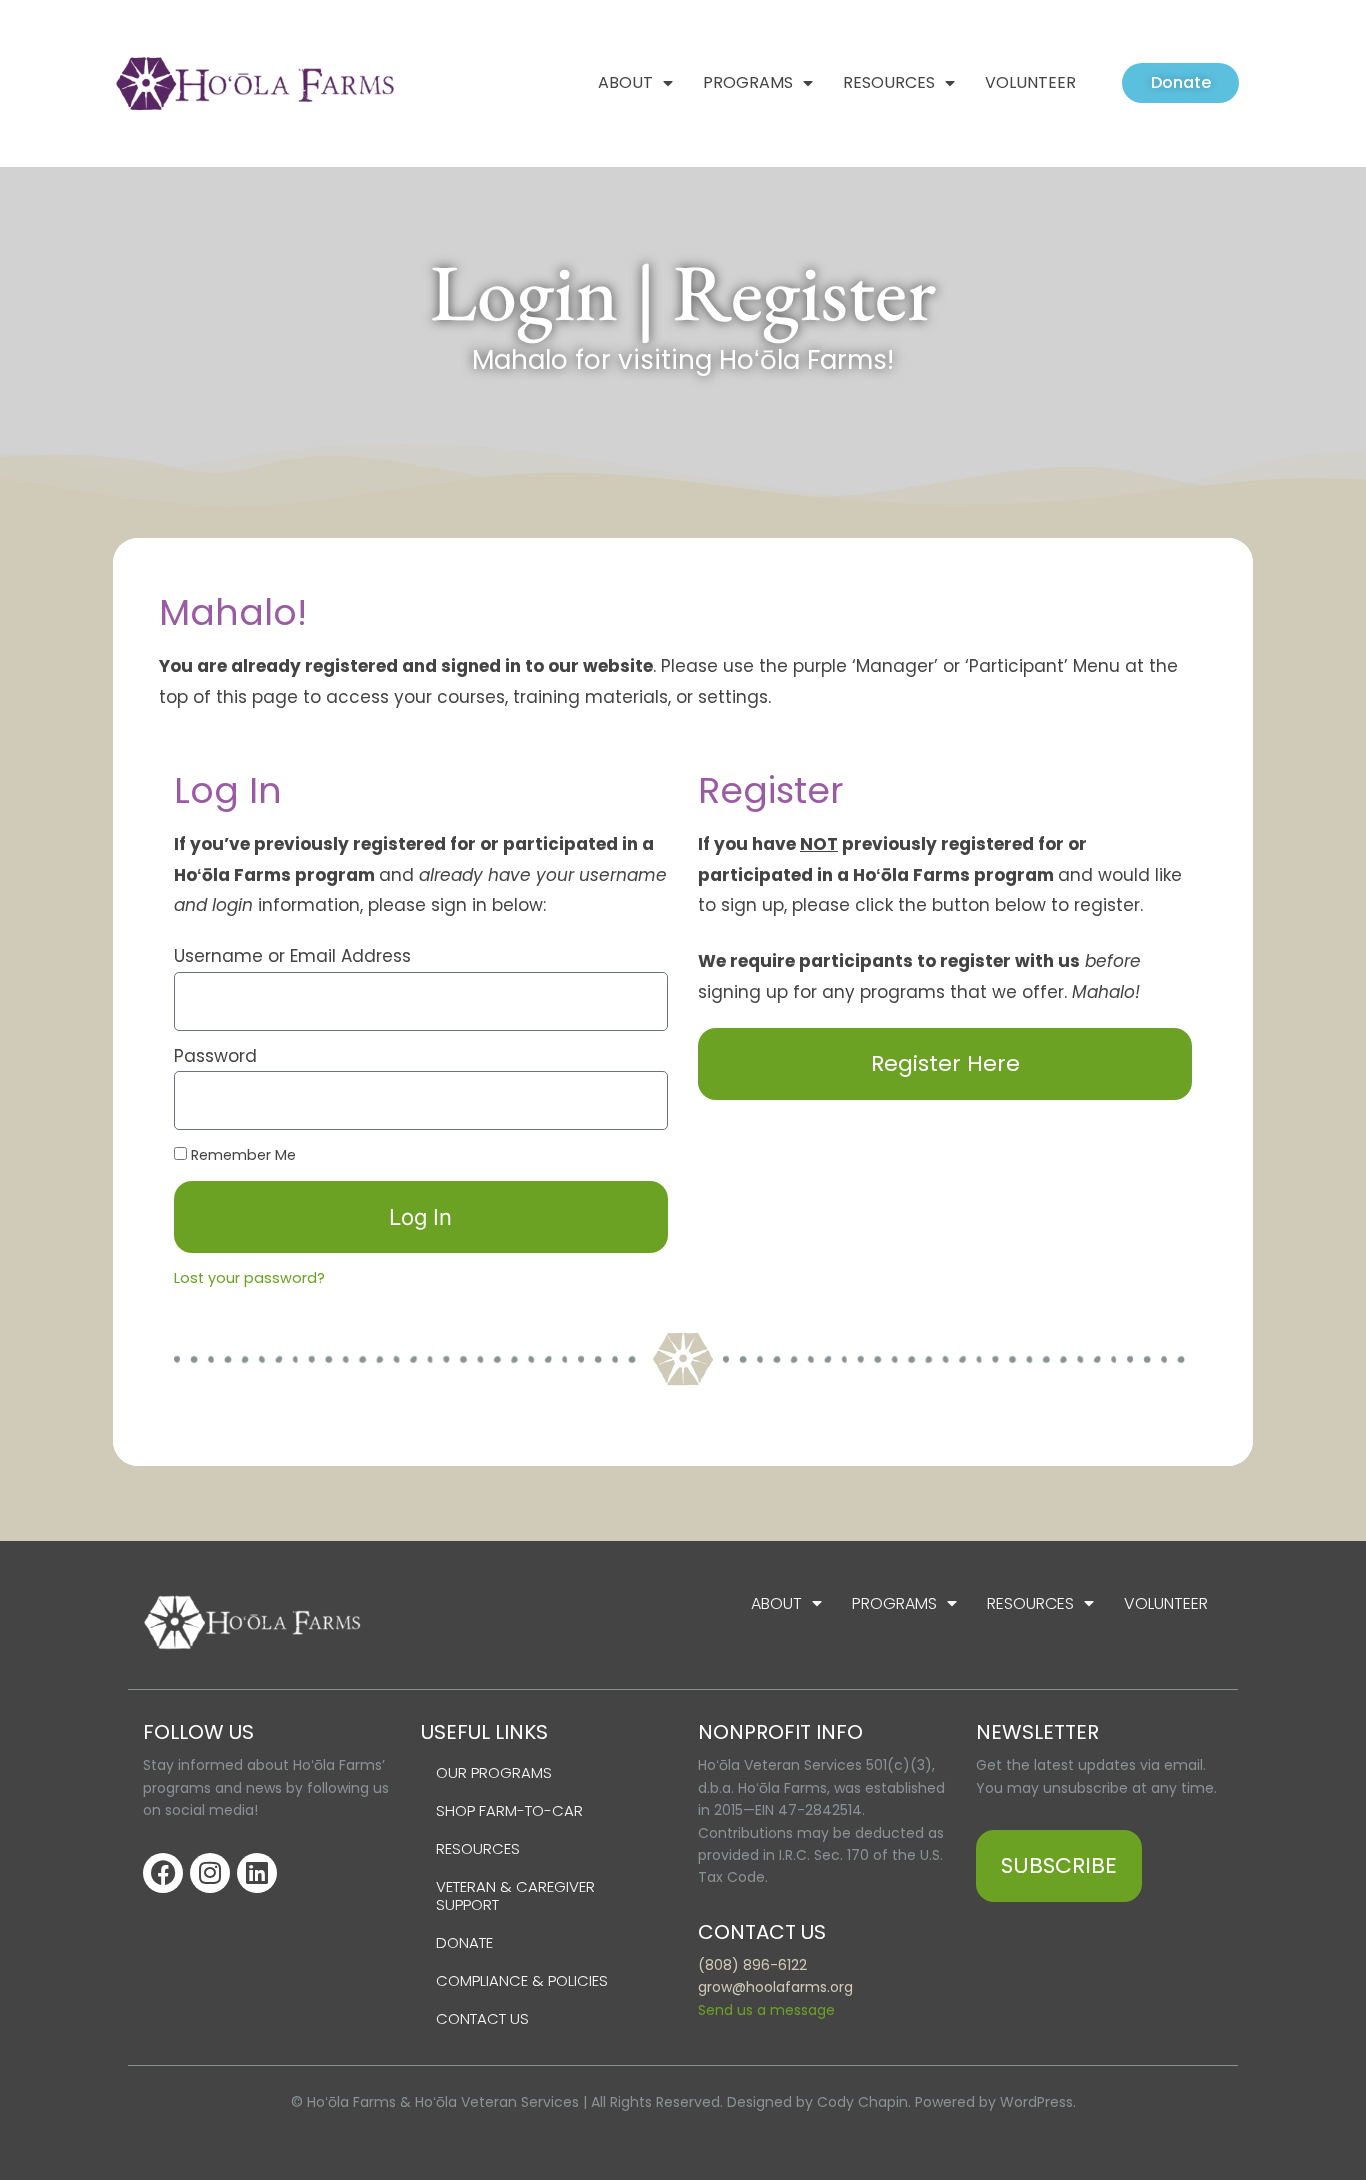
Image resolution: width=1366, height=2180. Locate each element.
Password (215, 1056)
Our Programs (494, 1772)
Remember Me (241, 1155)
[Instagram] (210, 1873)
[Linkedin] (257, 1873)
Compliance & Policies (522, 1980)
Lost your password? (249, 1278)
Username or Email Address (292, 956)
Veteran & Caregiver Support (515, 1895)
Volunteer (1030, 82)
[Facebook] (163, 1873)
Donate (464, 1942)
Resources (889, 82)
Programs (748, 82)
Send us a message (766, 2010)
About (625, 82)
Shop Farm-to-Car (509, 1810)
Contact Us (482, 2018)
